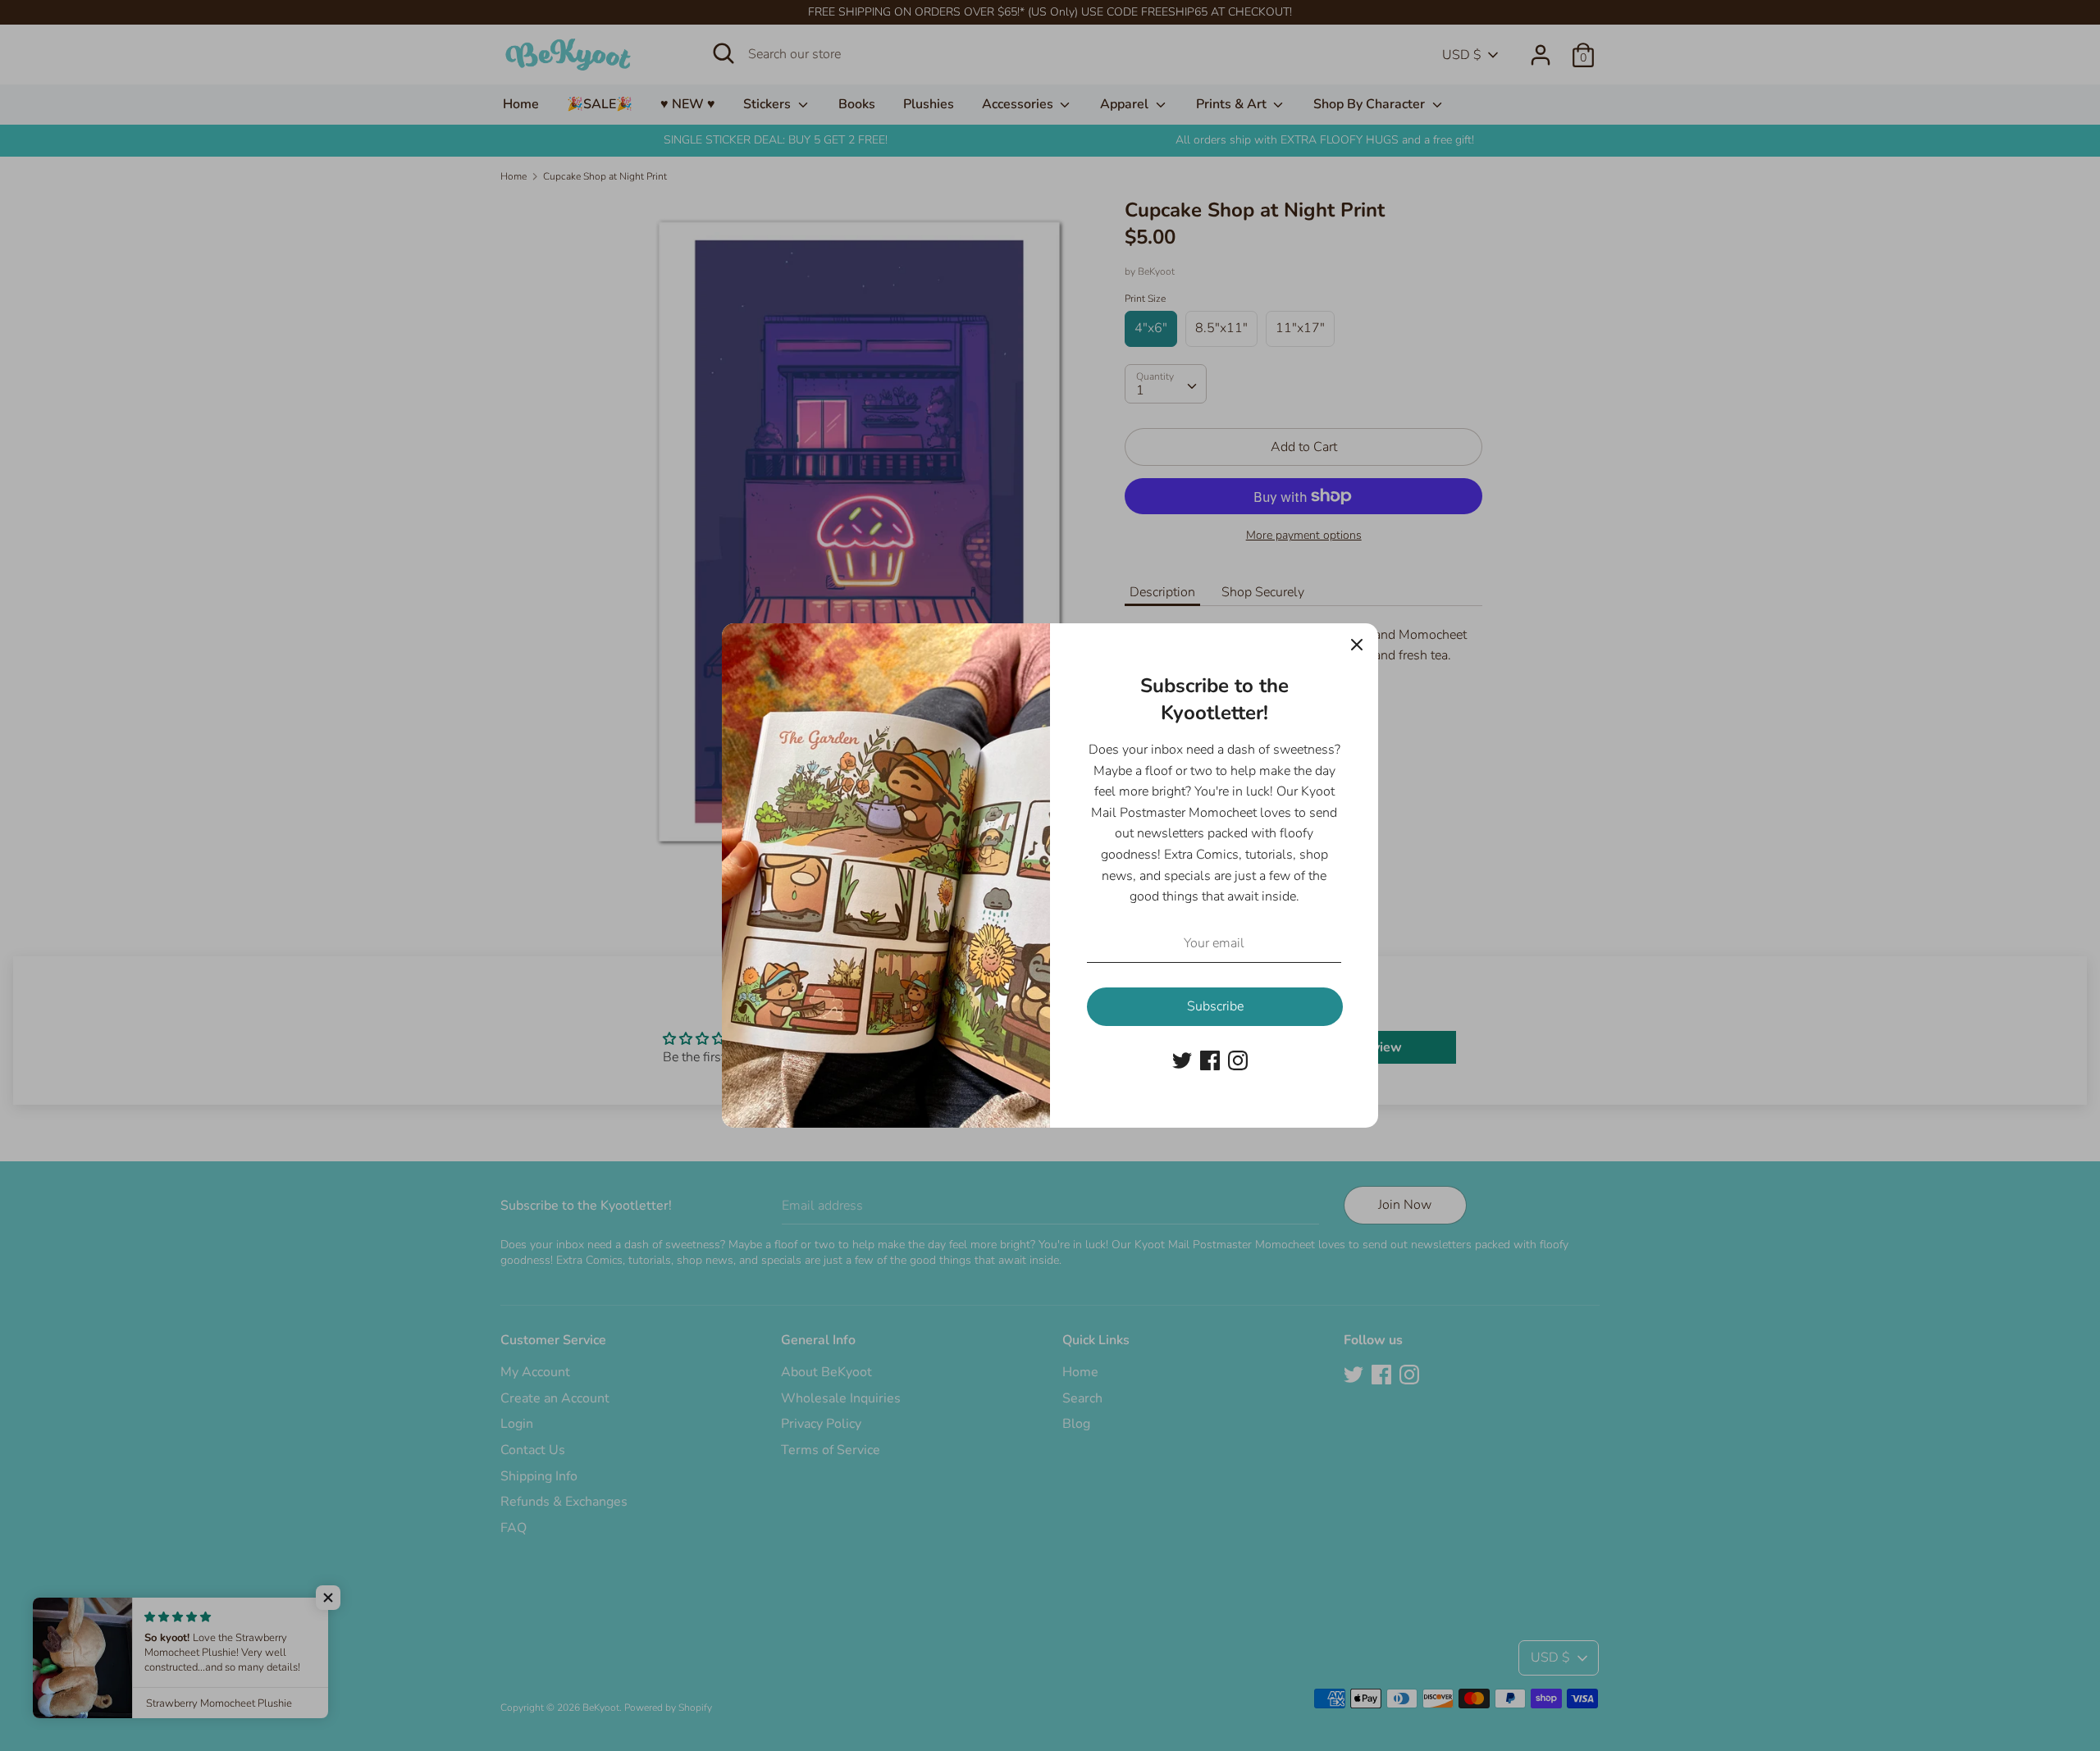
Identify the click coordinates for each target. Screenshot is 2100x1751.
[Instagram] (1238, 1060)
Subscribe (1215, 1006)
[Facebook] (1210, 1060)
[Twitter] (1182, 1060)
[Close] (1357, 645)
